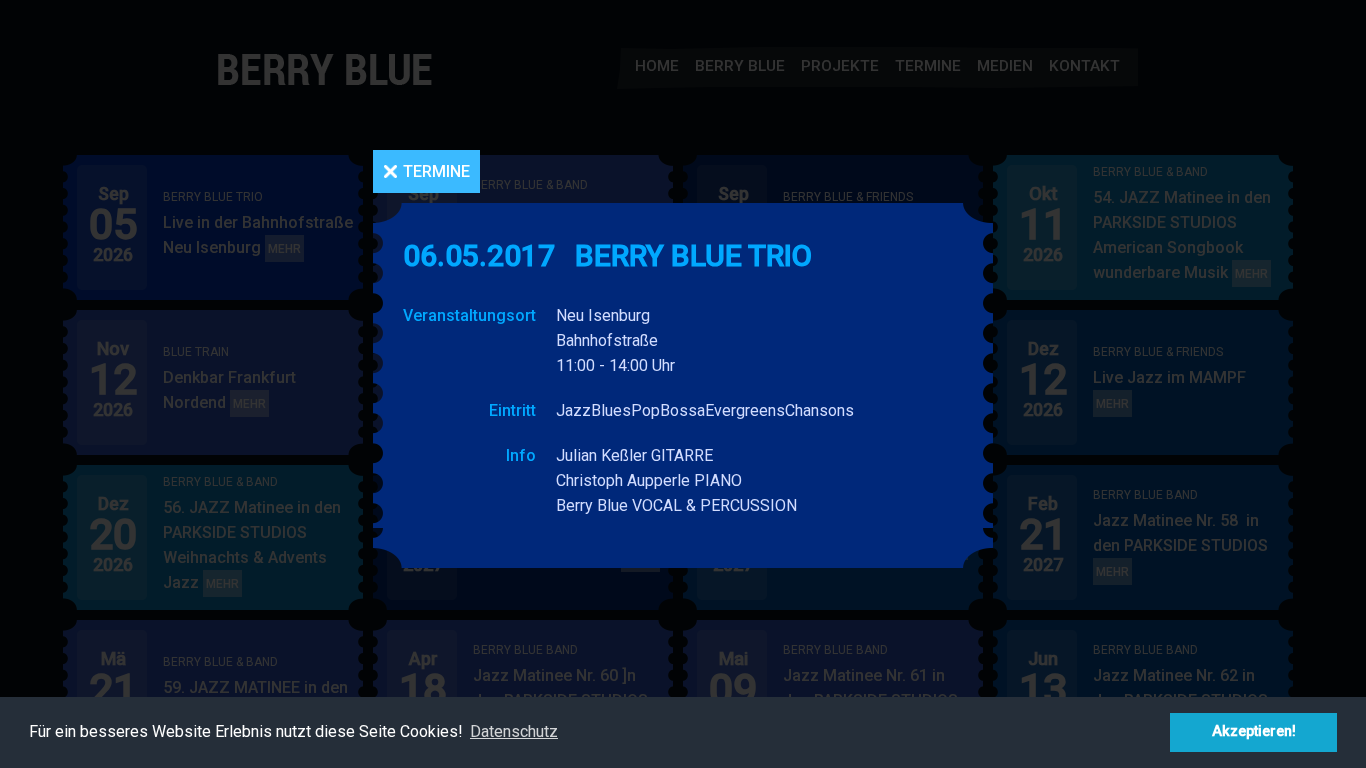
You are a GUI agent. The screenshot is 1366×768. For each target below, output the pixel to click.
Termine (436, 171)
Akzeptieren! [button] (1254, 731)
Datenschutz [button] (514, 731)
